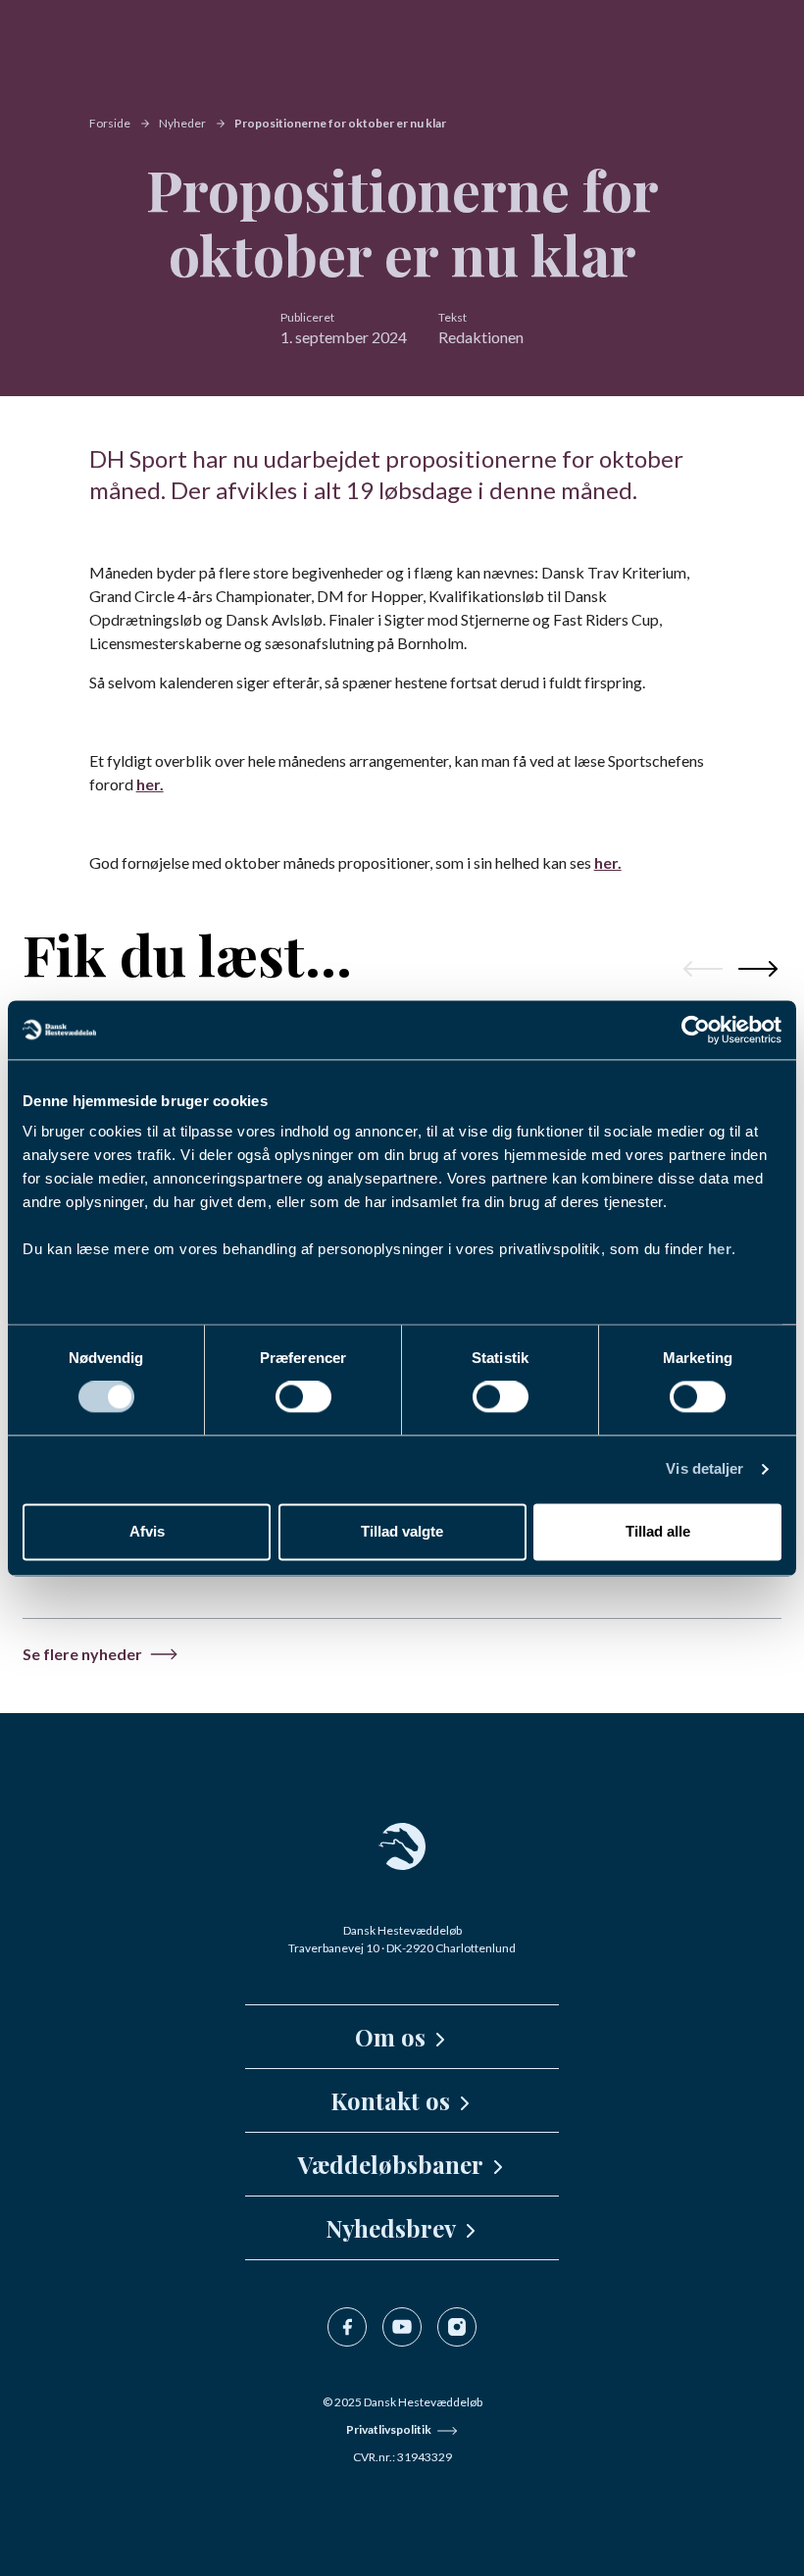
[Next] (758, 969)
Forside (110, 123)
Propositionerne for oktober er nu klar (340, 123)
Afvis (147, 1531)
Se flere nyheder (82, 1654)
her (720, 1249)
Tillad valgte (402, 1531)
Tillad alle (658, 1531)
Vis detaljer (704, 1469)
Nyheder (182, 123)
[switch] (303, 1397)
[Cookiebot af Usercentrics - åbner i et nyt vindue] (696, 1030)
